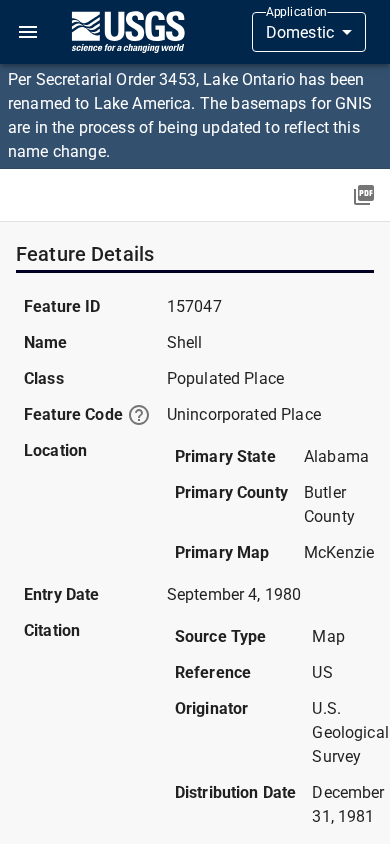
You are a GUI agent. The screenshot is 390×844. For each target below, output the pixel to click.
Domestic (300, 32)
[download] (364, 195)
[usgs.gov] (128, 32)
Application (296, 12)
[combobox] (309, 32)
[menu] (28, 32)
